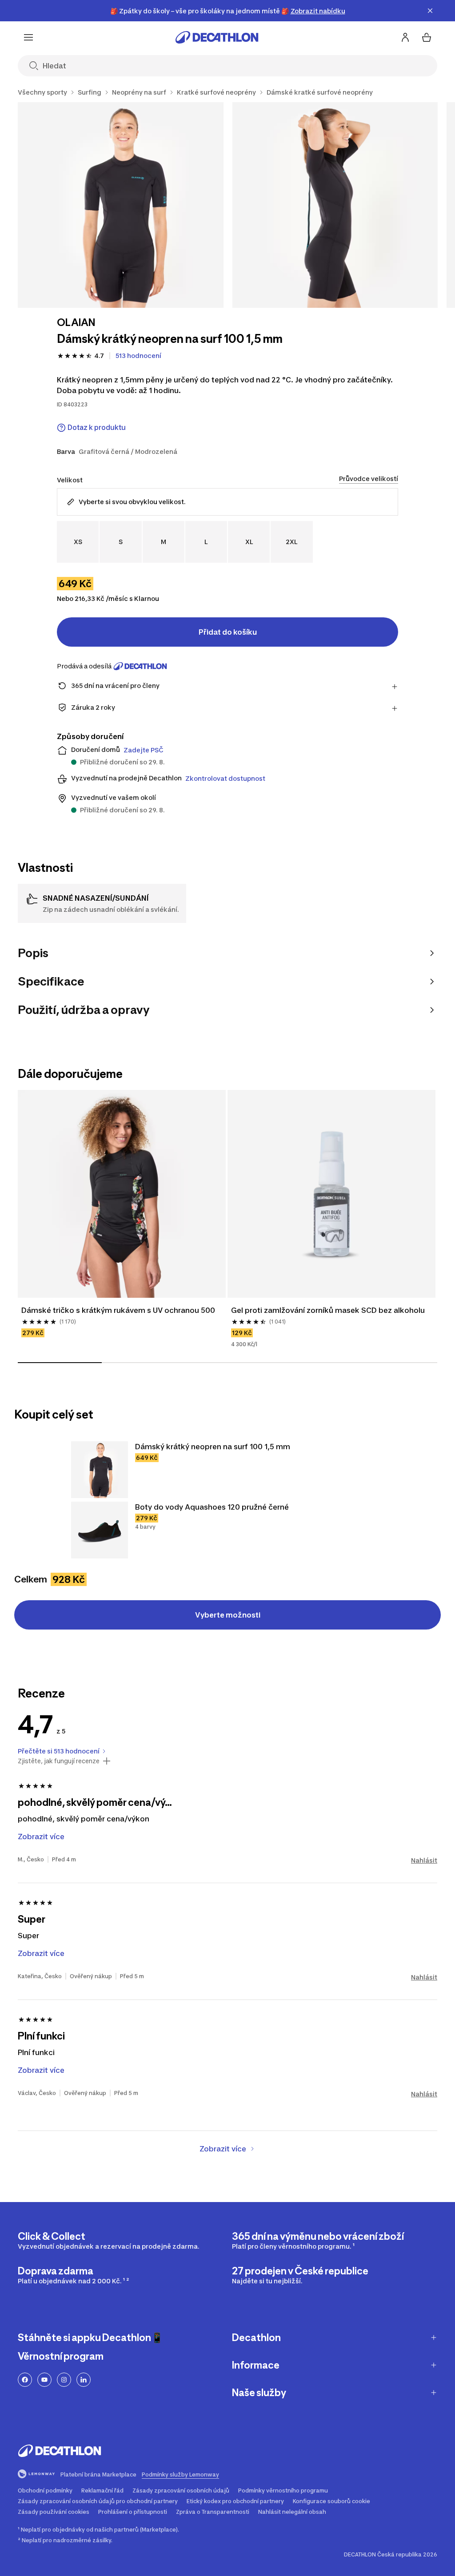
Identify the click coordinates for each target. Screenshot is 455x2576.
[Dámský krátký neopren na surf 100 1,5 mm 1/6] (121, 205)
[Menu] (28, 37)
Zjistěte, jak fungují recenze (59, 1761)
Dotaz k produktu (97, 427)
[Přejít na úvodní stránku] (217, 37)
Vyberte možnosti (228, 1615)
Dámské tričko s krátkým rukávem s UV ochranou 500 (119, 1310)
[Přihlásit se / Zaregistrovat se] (405, 37)
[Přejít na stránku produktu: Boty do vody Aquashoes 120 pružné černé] (100, 1530)
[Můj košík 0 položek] (427, 37)
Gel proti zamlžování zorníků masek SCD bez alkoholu (328, 1310)
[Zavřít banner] (430, 11)
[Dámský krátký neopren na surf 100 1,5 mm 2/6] (335, 205)
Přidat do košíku (228, 632)
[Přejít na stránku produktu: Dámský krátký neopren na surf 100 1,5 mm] (100, 1470)
